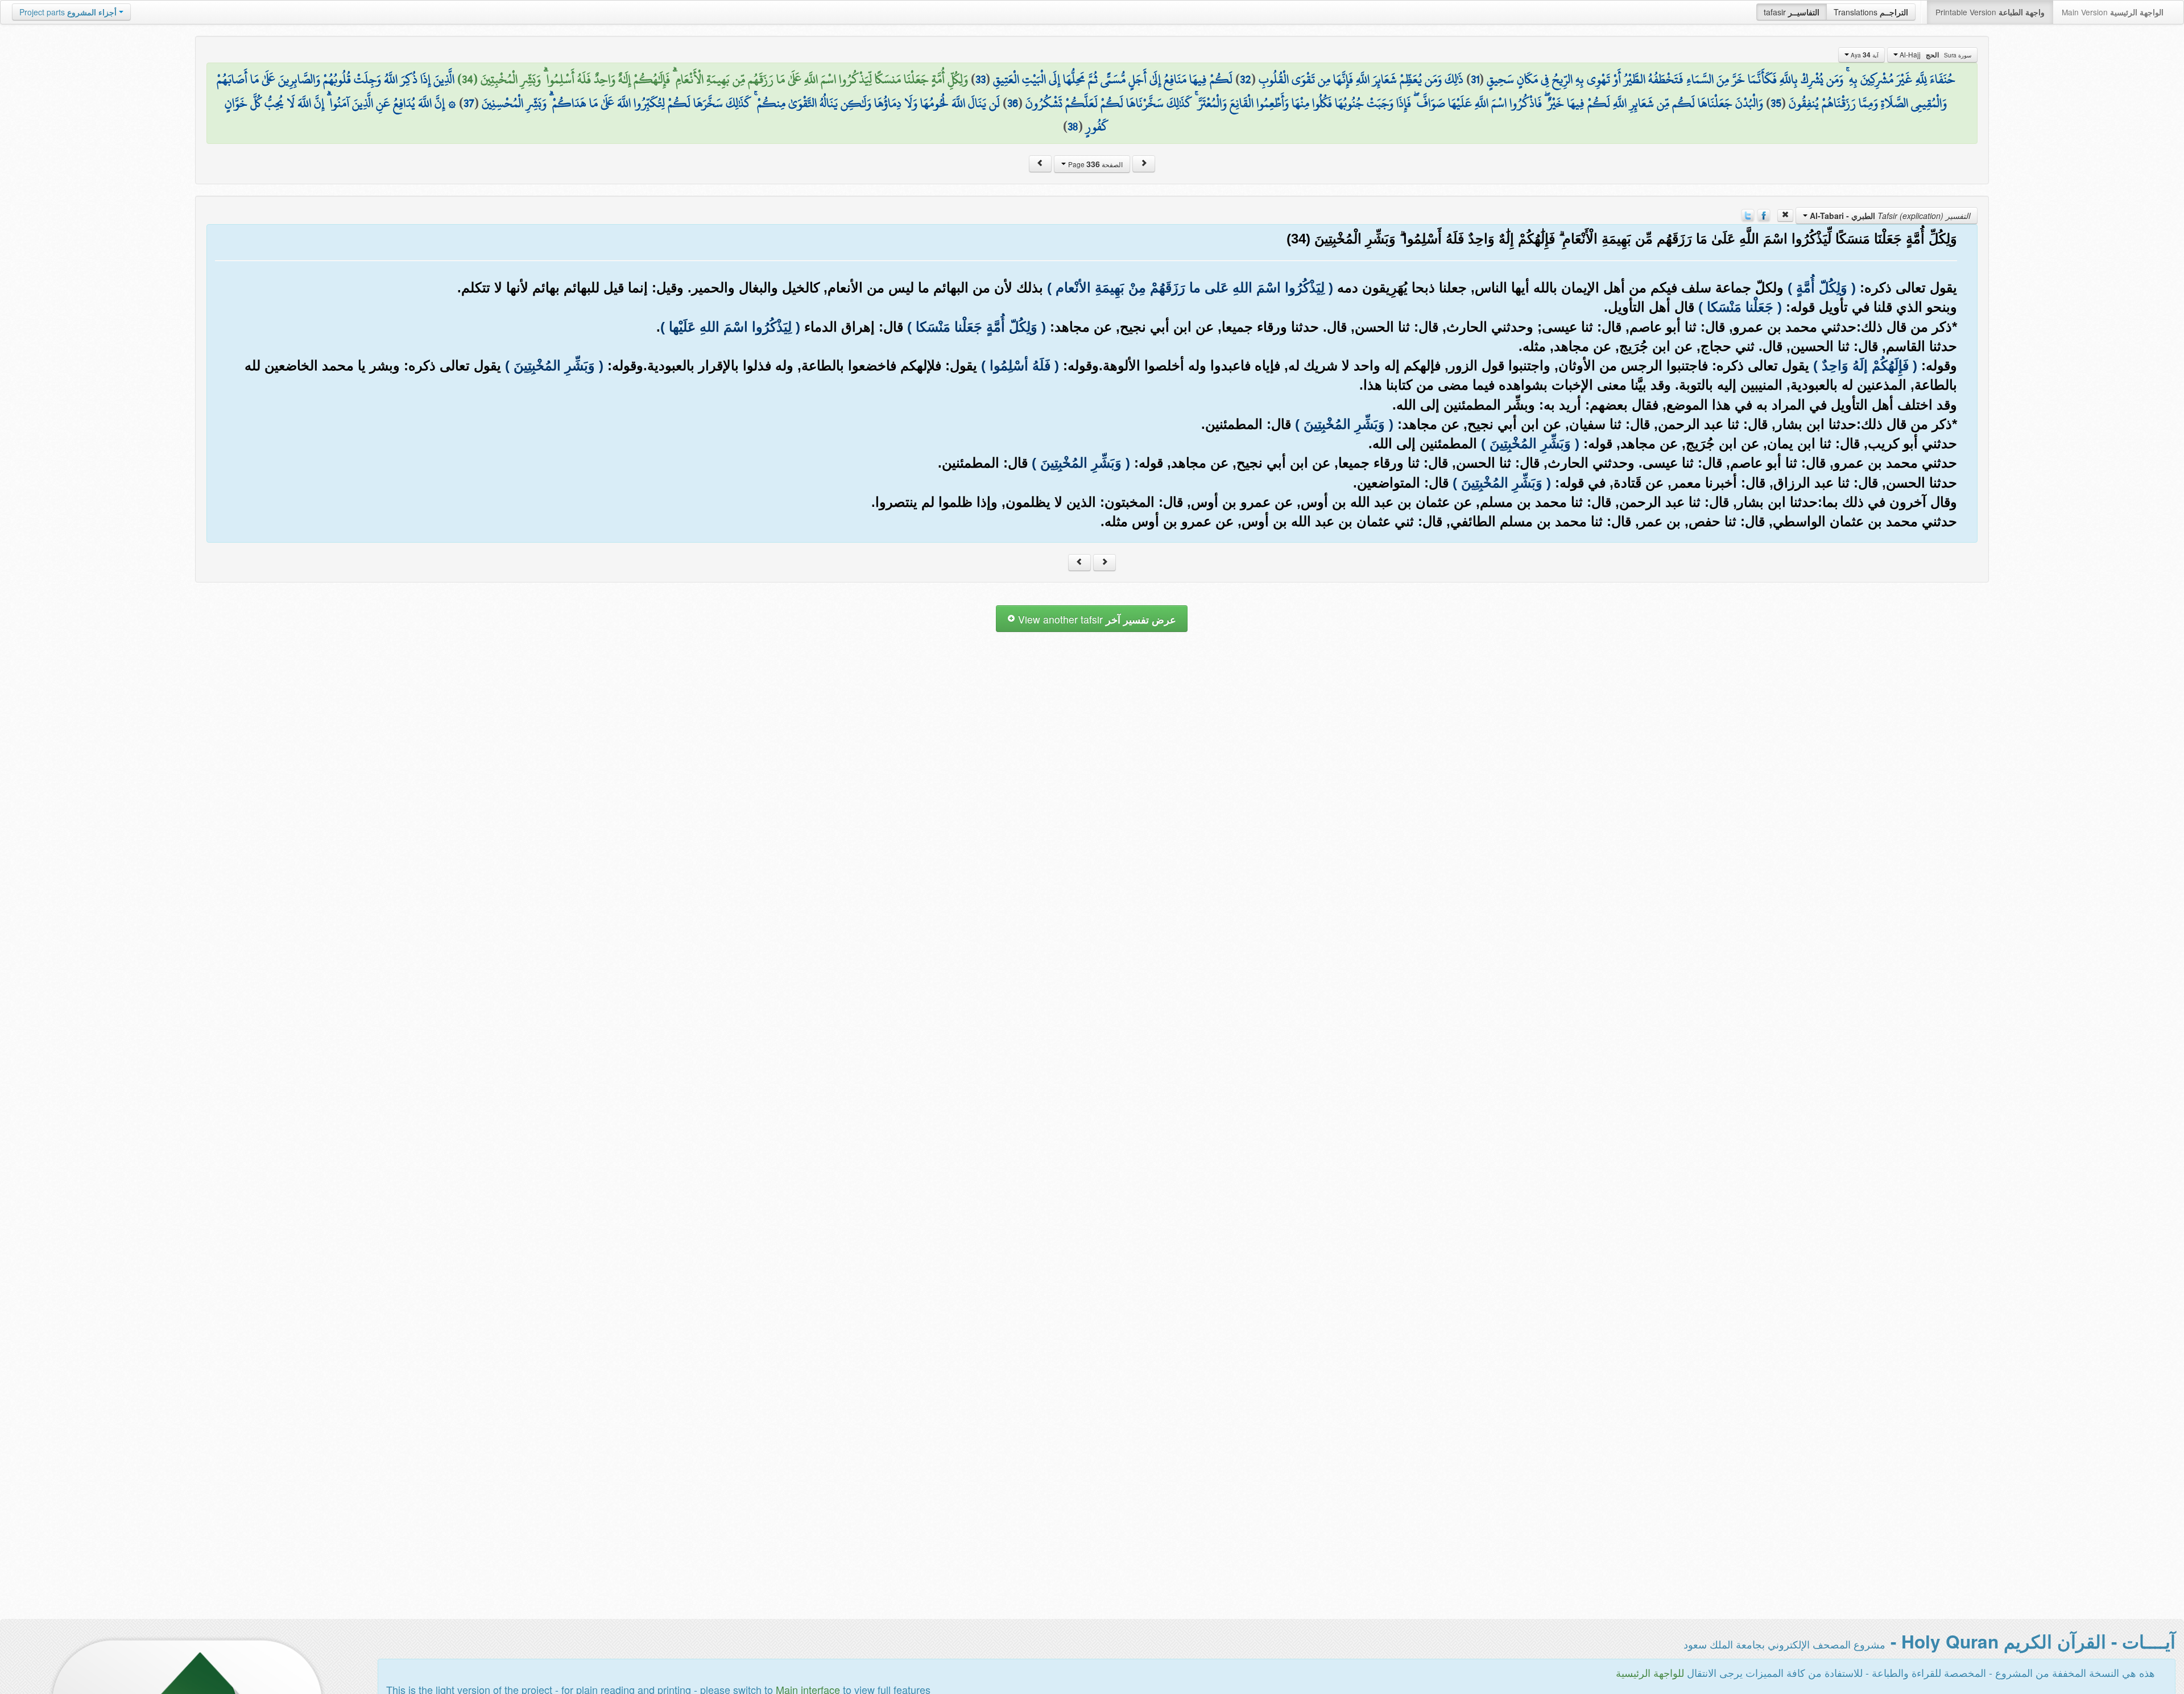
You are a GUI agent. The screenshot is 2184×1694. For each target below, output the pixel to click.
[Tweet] (1748, 214)
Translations (1871, 12)
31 (1475, 79)
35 (1776, 103)
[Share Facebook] (1764, 214)
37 (469, 103)
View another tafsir (1096, 619)
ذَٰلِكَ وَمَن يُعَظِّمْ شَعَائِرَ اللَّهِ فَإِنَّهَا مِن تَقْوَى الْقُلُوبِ (1361, 79)
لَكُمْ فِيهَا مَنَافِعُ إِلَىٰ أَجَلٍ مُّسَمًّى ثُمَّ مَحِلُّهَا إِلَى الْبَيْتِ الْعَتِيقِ (1113, 79)
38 (1073, 126)
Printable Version (1990, 12)
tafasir (1792, 12)
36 (1013, 103)
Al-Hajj (1935, 55)
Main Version (2113, 12)
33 (981, 79)
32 (1246, 79)
